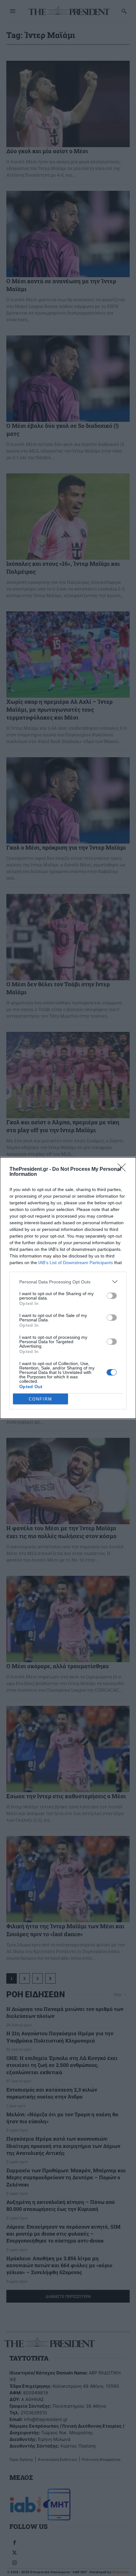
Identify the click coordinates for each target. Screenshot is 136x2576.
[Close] (124, 1169)
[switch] (112, 1296)
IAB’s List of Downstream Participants (76, 1263)
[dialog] (68, 1288)
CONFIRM (40, 1399)
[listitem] (68, 1282)
